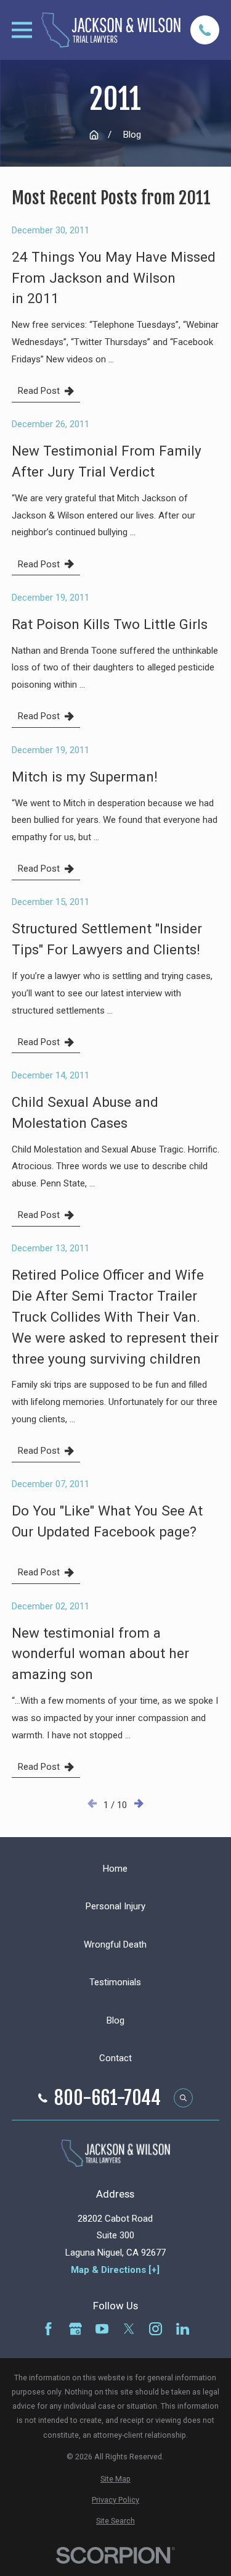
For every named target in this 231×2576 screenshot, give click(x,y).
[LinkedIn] (183, 2329)
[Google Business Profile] (75, 2329)
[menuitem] (115, 2479)
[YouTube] (102, 2329)
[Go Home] (94, 135)
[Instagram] (156, 2329)
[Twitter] (129, 2329)
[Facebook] (48, 2329)
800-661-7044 (107, 2098)
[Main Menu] (22, 30)
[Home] (111, 30)
